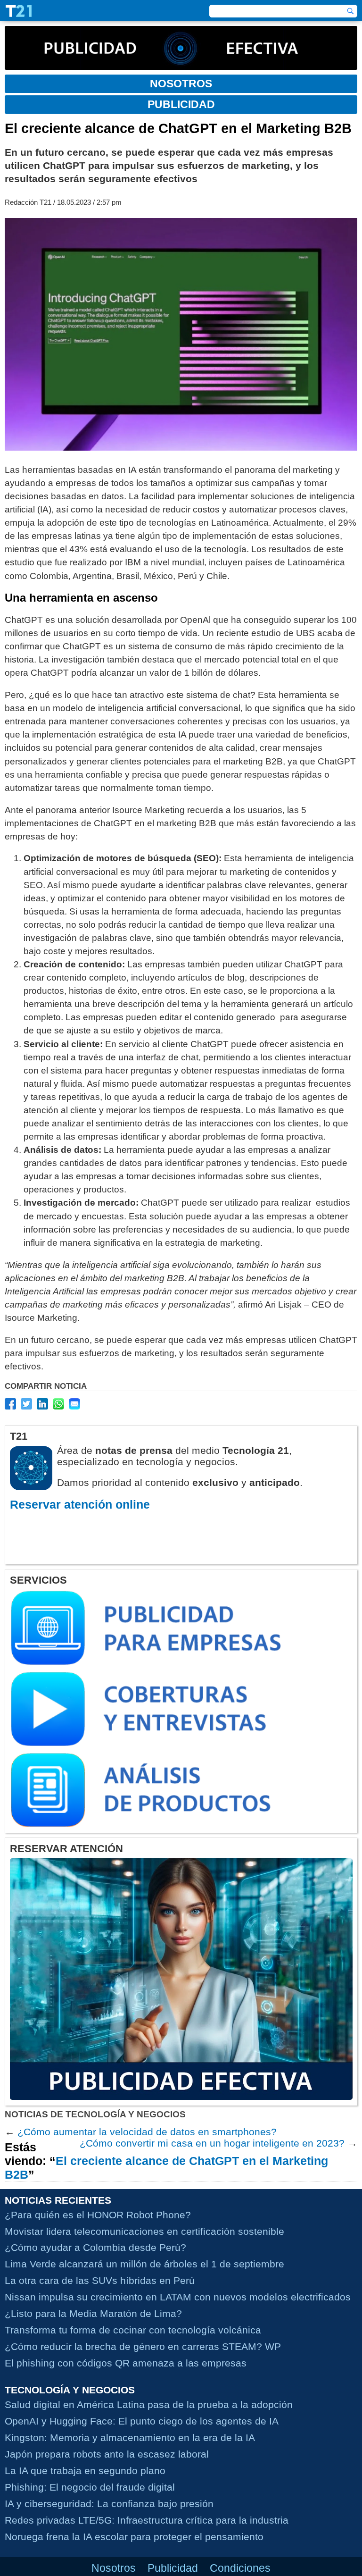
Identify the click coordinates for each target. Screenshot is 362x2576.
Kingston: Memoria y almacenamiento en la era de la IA (130, 2438)
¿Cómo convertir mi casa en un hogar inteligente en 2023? (212, 2143)
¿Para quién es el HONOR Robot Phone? (98, 2215)
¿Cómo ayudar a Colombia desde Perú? (95, 2247)
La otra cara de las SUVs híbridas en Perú (100, 2280)
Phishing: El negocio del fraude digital (90, 2487)
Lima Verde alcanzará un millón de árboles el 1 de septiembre (144, 2264)
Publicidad (173, 2568)
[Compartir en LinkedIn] (42, 1404)
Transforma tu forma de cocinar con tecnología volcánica (133, 2330)
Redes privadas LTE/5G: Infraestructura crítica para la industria (147, 2520)
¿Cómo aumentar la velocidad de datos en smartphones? (147, 2132)
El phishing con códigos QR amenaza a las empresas (126, 2363)
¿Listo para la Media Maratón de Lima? (93, 2313)
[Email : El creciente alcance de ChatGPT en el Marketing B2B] (74, 1404)
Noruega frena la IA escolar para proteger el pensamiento (134, 2537)
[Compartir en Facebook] (10, 1404)
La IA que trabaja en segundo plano (85, 2471)
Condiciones (240, 2568)
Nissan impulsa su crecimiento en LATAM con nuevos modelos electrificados (178, 2297)
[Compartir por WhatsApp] (58, 1404)
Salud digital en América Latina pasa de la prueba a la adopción (149, 2404)
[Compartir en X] (26, 1404)
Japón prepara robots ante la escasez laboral (107, 2454)
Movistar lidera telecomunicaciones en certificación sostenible (144, 2231)
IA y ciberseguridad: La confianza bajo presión (109, 2504)
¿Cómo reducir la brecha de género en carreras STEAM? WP (143, 2346)
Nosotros (114, 2568)
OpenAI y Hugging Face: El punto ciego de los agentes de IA (142, 2421)
